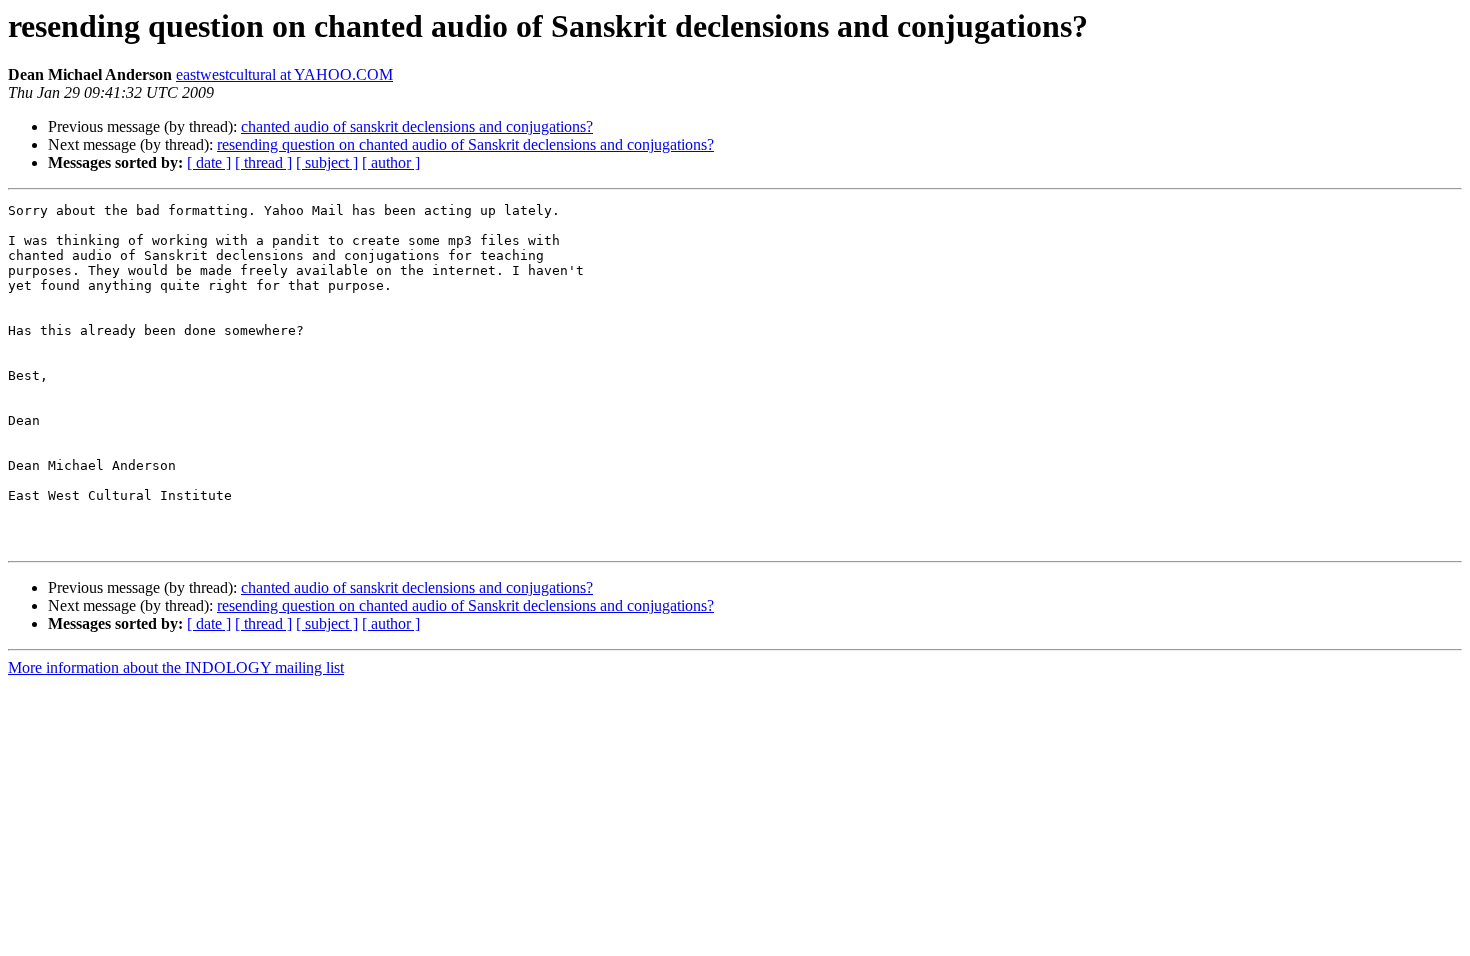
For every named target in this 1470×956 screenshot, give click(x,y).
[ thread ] (263, 162)
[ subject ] (327, 162)
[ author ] (391, 162)
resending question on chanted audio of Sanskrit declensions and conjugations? (465, 144)
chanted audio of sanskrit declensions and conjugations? (417, 126)
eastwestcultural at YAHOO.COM (284, 74)
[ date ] (209, 162)
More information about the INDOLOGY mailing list (176, 667)
